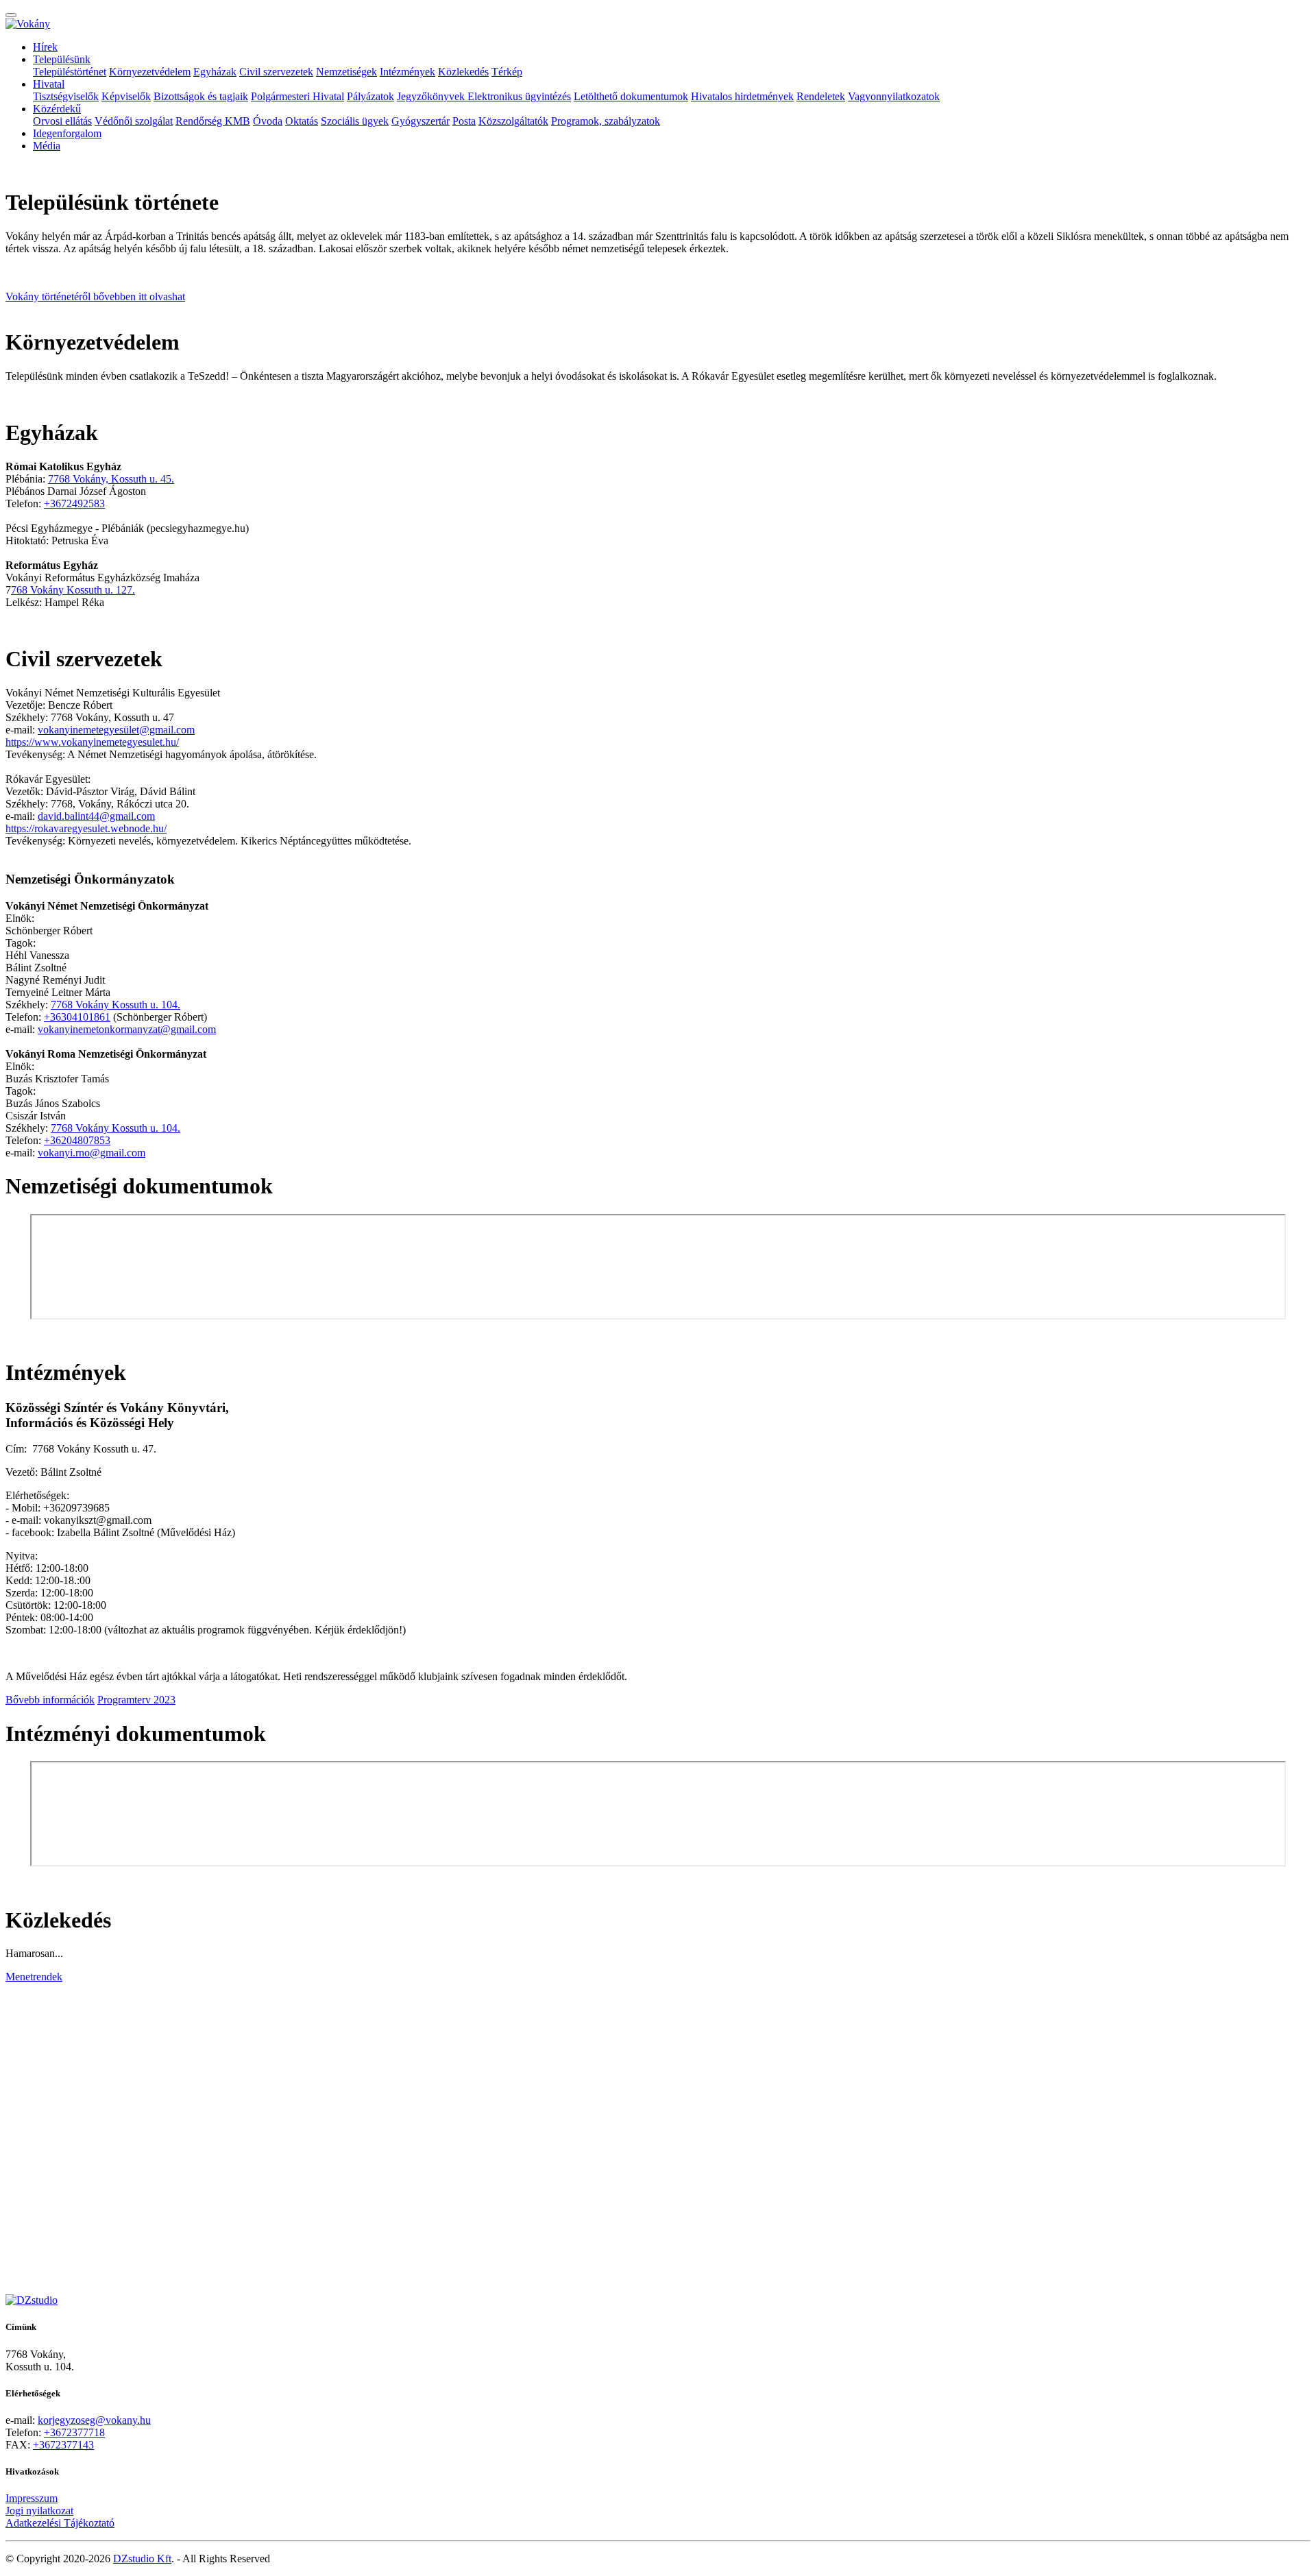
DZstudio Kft (142, 2559)
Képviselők (126, 96)
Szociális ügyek (355, 121)
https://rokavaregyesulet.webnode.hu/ (86, 828)
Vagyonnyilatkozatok (894, 96)
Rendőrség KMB (213, 121)
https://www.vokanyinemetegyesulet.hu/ (92, 742)
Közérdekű (57, 109)
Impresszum (32, 2498)
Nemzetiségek (346, 72)
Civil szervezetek (276, 72)
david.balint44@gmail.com (96, 816)
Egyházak (215, 72)
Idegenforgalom (67, 133)
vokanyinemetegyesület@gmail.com (116, 730)
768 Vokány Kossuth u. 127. (73, 590)
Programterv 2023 (136, 1700)
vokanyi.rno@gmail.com (92, 1153)
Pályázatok (370, 96)
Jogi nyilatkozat (39, 2511)
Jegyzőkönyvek (432, 96)
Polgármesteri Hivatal (297, 96)
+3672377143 (63, 2445)
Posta (464, 121)
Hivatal (49, 84)
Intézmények (407, 72)
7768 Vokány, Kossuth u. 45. (111, 479)
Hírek (45, 47)
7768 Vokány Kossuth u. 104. (115, 1005)
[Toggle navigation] (11, 15)
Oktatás (302, 121)
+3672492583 (74, 503)
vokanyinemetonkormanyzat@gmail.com (127, 1029)
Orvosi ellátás (62, 121)
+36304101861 (77, 1017)
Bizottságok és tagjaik (201, 96)
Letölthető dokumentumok (631, 96)
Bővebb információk (50, 1700)
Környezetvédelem (150, 72)
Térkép (507, 72)
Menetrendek (34, 1977)
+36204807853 (77, 1140)
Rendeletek (821, 96)
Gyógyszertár (421, 121)
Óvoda (268, 121)
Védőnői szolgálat (134, 121)
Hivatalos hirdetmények (742, 96)
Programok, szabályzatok (606, 121)
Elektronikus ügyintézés (519, 96)
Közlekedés (463, 72)
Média (47, 146)
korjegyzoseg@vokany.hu (94, 2420)
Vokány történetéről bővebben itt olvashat (95, 296)
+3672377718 (74, 2432)
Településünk (62, 59)
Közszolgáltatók (513, 121)
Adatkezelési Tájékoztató (60, 2523)
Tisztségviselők (66, 96)
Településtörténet (70, 72)
